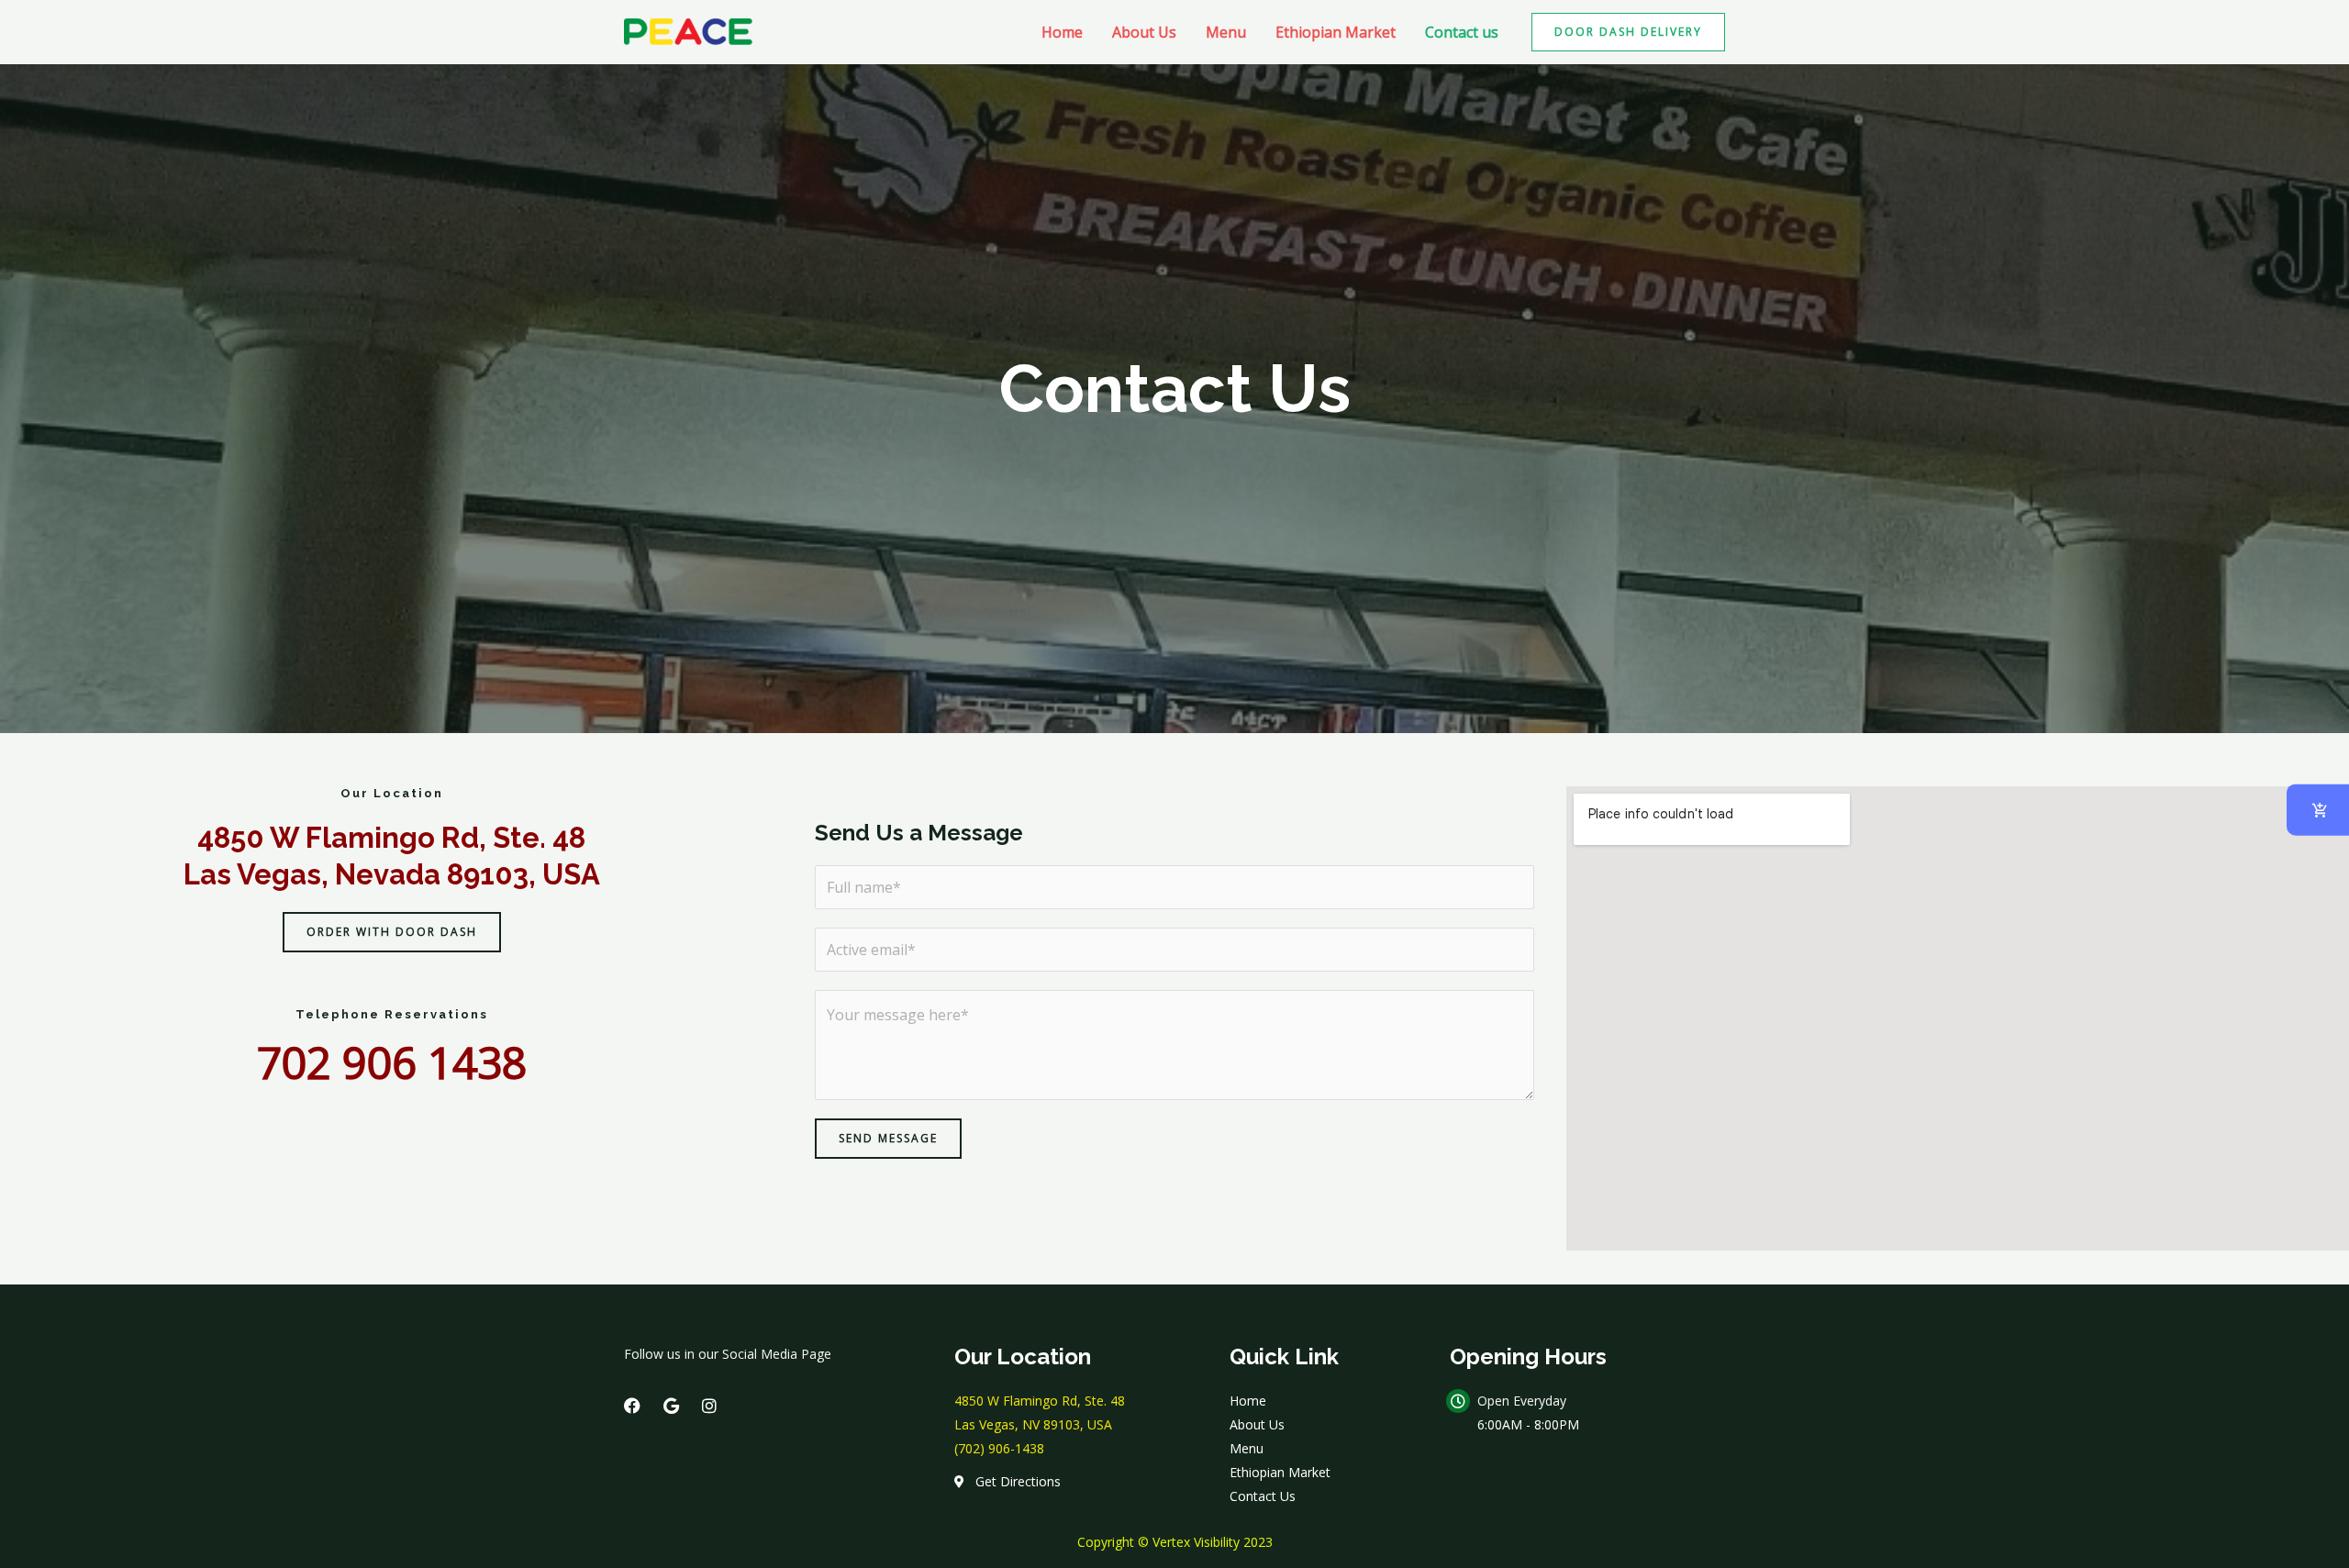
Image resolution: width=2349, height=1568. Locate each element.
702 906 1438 (392, 1062)
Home (1062, 32)
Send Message (888, 1138)
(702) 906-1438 (999, 1448)
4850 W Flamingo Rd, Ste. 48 (1040, 1401)
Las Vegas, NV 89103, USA (1033, 1424)
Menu (1226, 32)
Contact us (1462, 32)
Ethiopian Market (1336, 32)
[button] (1628, 32)
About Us (1144, 32)
